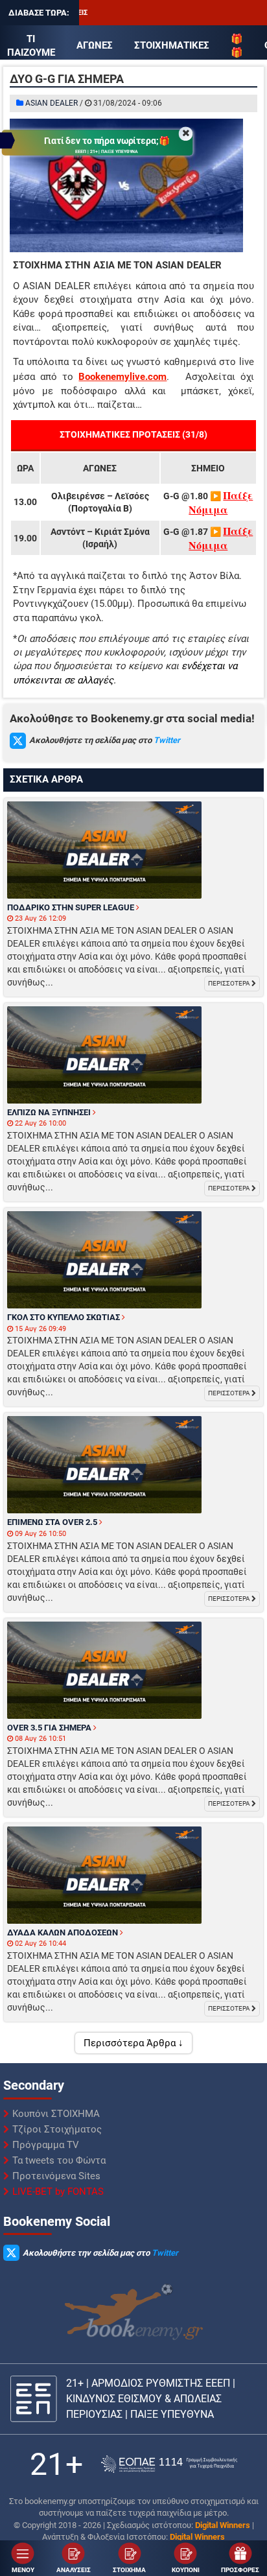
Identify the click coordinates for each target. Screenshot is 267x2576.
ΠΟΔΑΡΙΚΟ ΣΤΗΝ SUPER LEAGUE (72, 907)
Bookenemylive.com (122, 377)
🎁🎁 (237, 46)
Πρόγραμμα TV (46, 2145)
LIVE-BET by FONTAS (58, 2192)
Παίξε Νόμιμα (221, 502)
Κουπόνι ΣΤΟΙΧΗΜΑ (56, 2114)
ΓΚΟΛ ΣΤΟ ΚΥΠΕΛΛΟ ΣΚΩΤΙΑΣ (64, 1317)
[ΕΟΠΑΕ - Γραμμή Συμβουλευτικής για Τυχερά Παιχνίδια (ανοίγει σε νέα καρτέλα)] (169, 2464)
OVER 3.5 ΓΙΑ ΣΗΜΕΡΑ (50, 1728)
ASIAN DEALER (52, 103)
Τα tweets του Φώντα (59, 2160)
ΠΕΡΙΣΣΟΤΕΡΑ (230, 983)
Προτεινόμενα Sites (56, 2176)
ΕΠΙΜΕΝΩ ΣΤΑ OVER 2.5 (53, 1522)
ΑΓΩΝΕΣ (95, 45)
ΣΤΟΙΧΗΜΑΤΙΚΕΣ (172, 45)
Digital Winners (223, 2525)
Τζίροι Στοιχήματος (57, 2129)
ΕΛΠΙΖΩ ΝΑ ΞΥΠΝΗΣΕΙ (50, 1112)
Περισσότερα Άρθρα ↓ (133, 2043)
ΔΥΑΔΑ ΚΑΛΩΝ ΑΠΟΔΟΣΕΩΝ (64, 1932)
